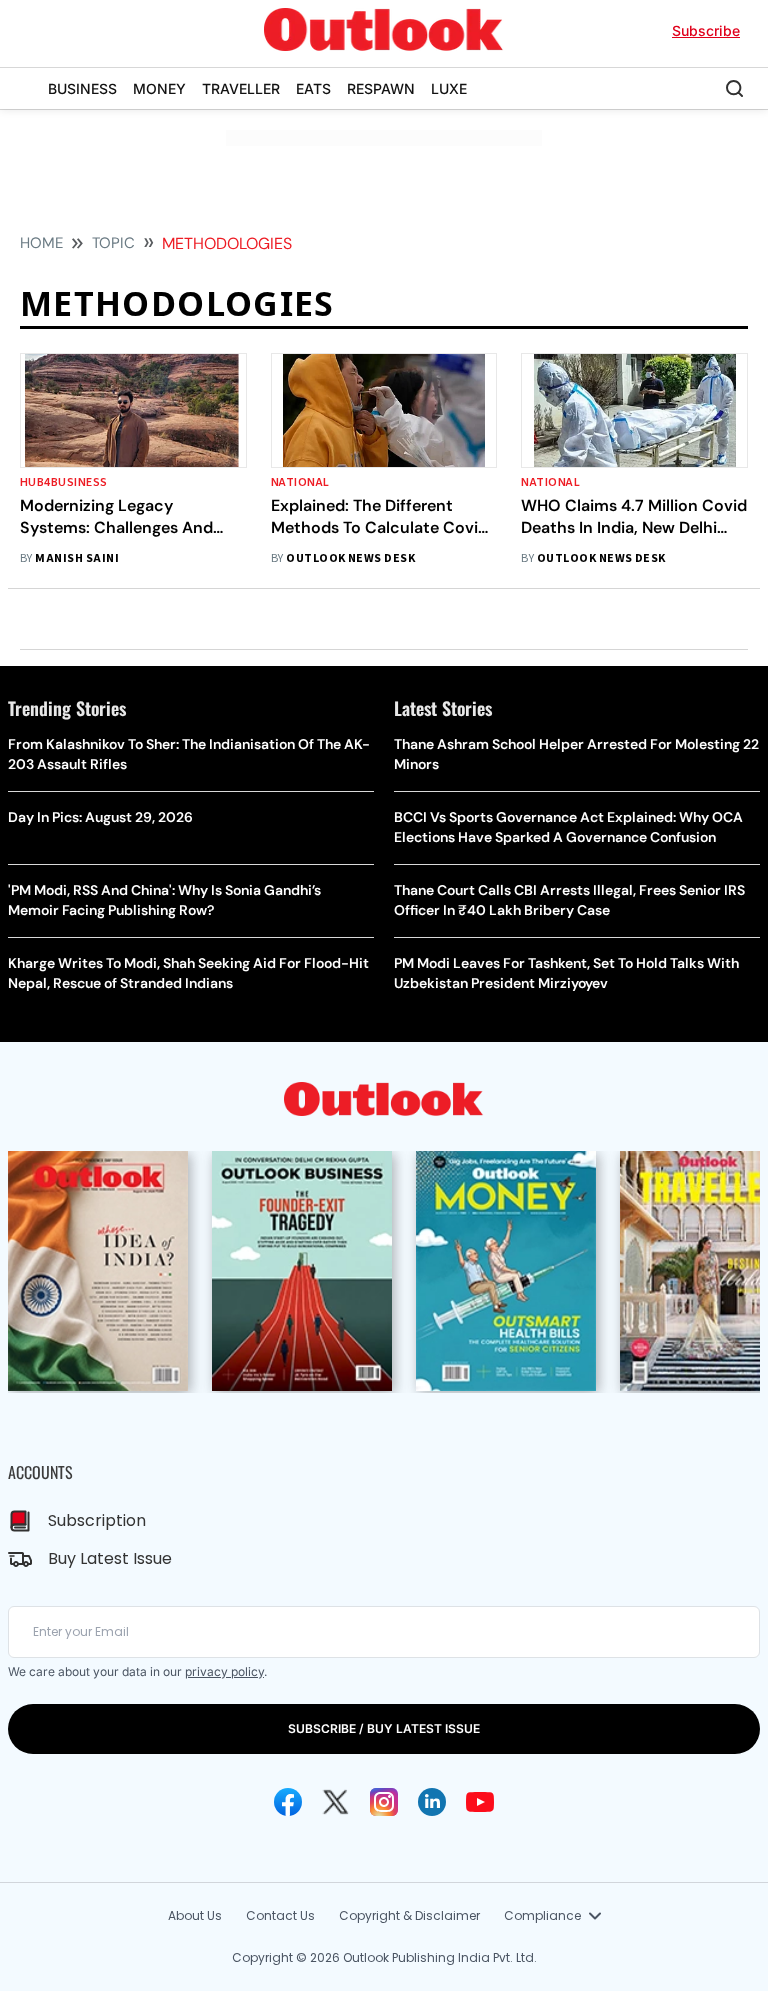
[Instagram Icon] (384, 1802)
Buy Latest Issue (110, 1558)
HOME (41, 243)
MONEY (159, 88)
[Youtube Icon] (480, 1802)
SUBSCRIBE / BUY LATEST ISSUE (384, 1728)
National (300, 482)
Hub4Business (64, 482)
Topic (113, 243)
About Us (195, 1915)
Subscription (97, 1520)
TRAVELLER (241, 88)
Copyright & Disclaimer (409, 1915)
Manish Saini (77, 558)
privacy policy (224, 1671)
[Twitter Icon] (336, 1802)
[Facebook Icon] (288, 1802)
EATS (313, 88)
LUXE (449, 88)
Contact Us (280, 1915)
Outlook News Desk (350, 558)
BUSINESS (82, 88)
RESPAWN (381, 88)
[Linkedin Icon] (432, 1802)
